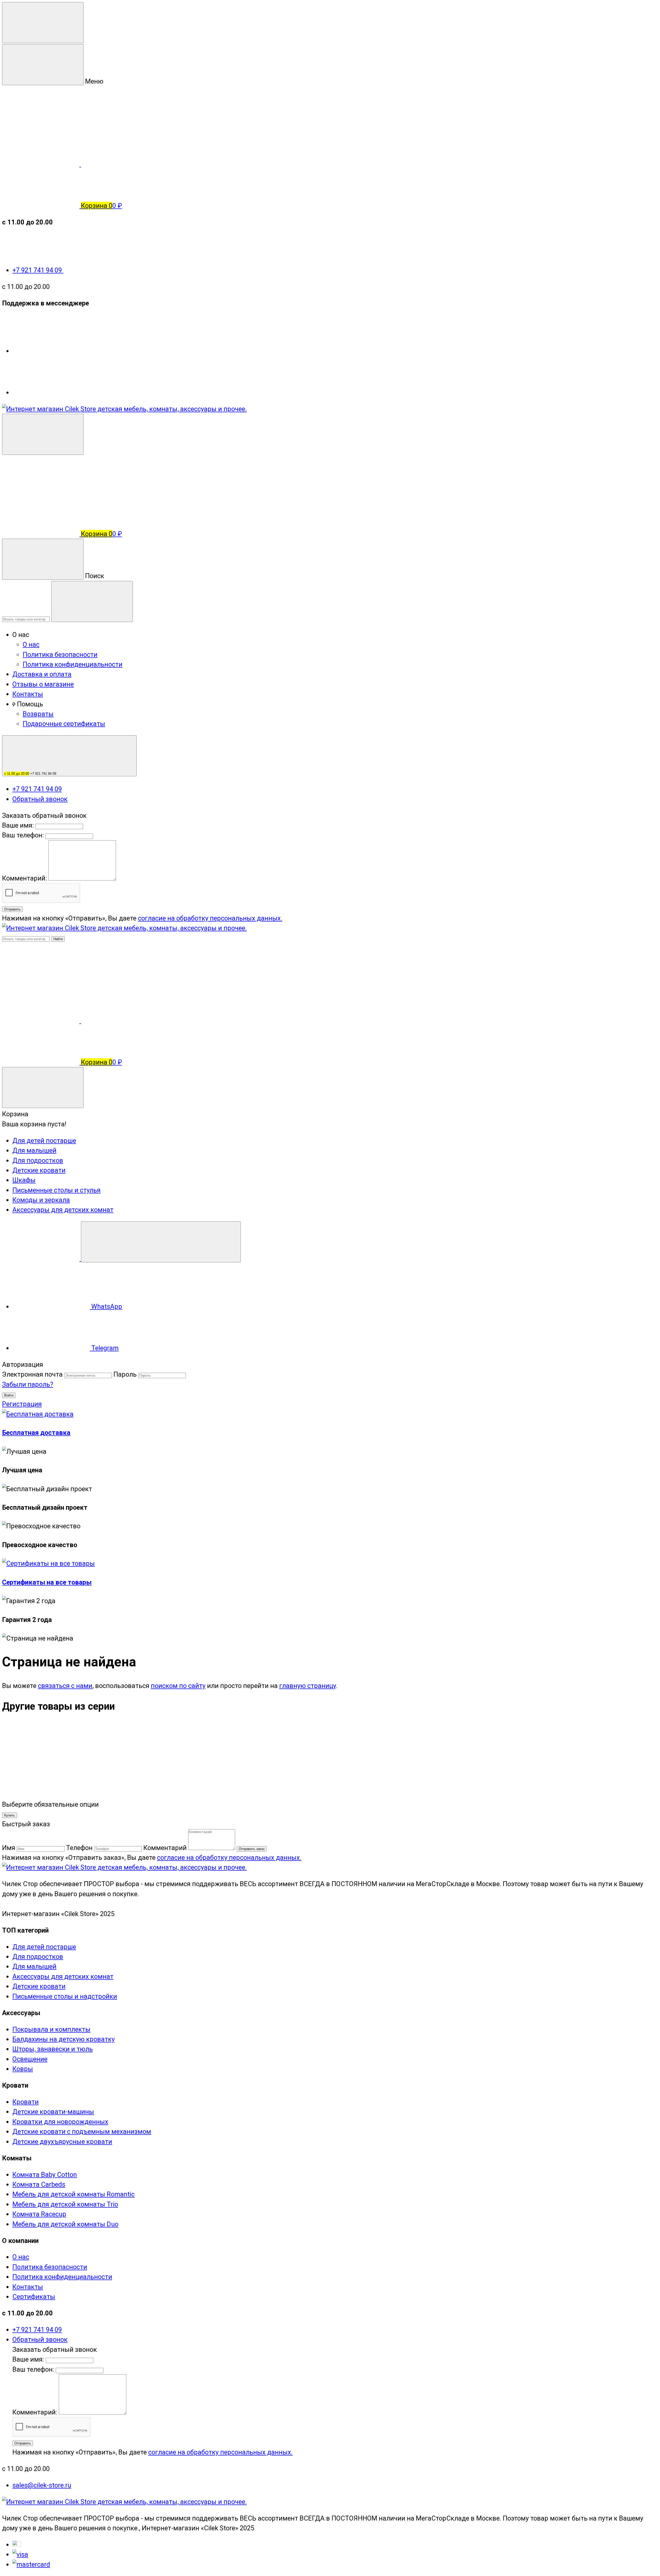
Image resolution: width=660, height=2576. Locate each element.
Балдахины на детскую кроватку (64, 2039)
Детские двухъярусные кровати (62, 2142)
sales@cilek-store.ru (42, 2485)
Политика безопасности (60, 655)
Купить (10, 1815)
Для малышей (34, 1150)
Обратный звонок (40, 799)
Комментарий (165, 1848)
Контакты (28, 694)
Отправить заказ (252, 1849)
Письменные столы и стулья (56, 1190)
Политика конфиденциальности (73, 664)
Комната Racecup (39, 2214)
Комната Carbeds (39, 2184)
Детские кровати (39, 1170)
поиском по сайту (178, 1686)
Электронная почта (32, 1374)
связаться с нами (65, 1686)
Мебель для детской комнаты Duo (65, 2224)
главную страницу (308, 1686)
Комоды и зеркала (41, 1200)
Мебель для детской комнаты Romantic (73, 2194)
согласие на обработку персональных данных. (210, 918)
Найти (58, 939)
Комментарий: (25, 878)
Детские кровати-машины (53, 2112)
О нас (31, 644)
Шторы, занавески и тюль (53, 2049)
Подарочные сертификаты (64, 724)
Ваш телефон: (23, 835)
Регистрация (22, 1404)
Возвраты (38, 714)
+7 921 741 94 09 (38, 270)
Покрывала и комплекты (51, 2029)
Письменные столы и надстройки (65, 1996)
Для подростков (38, 1160)
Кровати (26, 2102)
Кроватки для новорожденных (60, 2122)
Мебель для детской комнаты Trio (65, 2204)
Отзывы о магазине (43, 684)
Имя (9, 1848)
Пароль (125, 1374)
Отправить (12, 909)
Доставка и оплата (42, 674)
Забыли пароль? (28, 1384)
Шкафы (24, 1180)
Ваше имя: (18, 825)
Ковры (23, 2069)
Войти (9, 1395)
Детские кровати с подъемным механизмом (82, 2131)
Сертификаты (34, 2297)
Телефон (79, 1848)
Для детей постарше (44, 1141)
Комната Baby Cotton (45, 2175)
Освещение (30, 2059)
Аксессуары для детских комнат (63, 1210)
